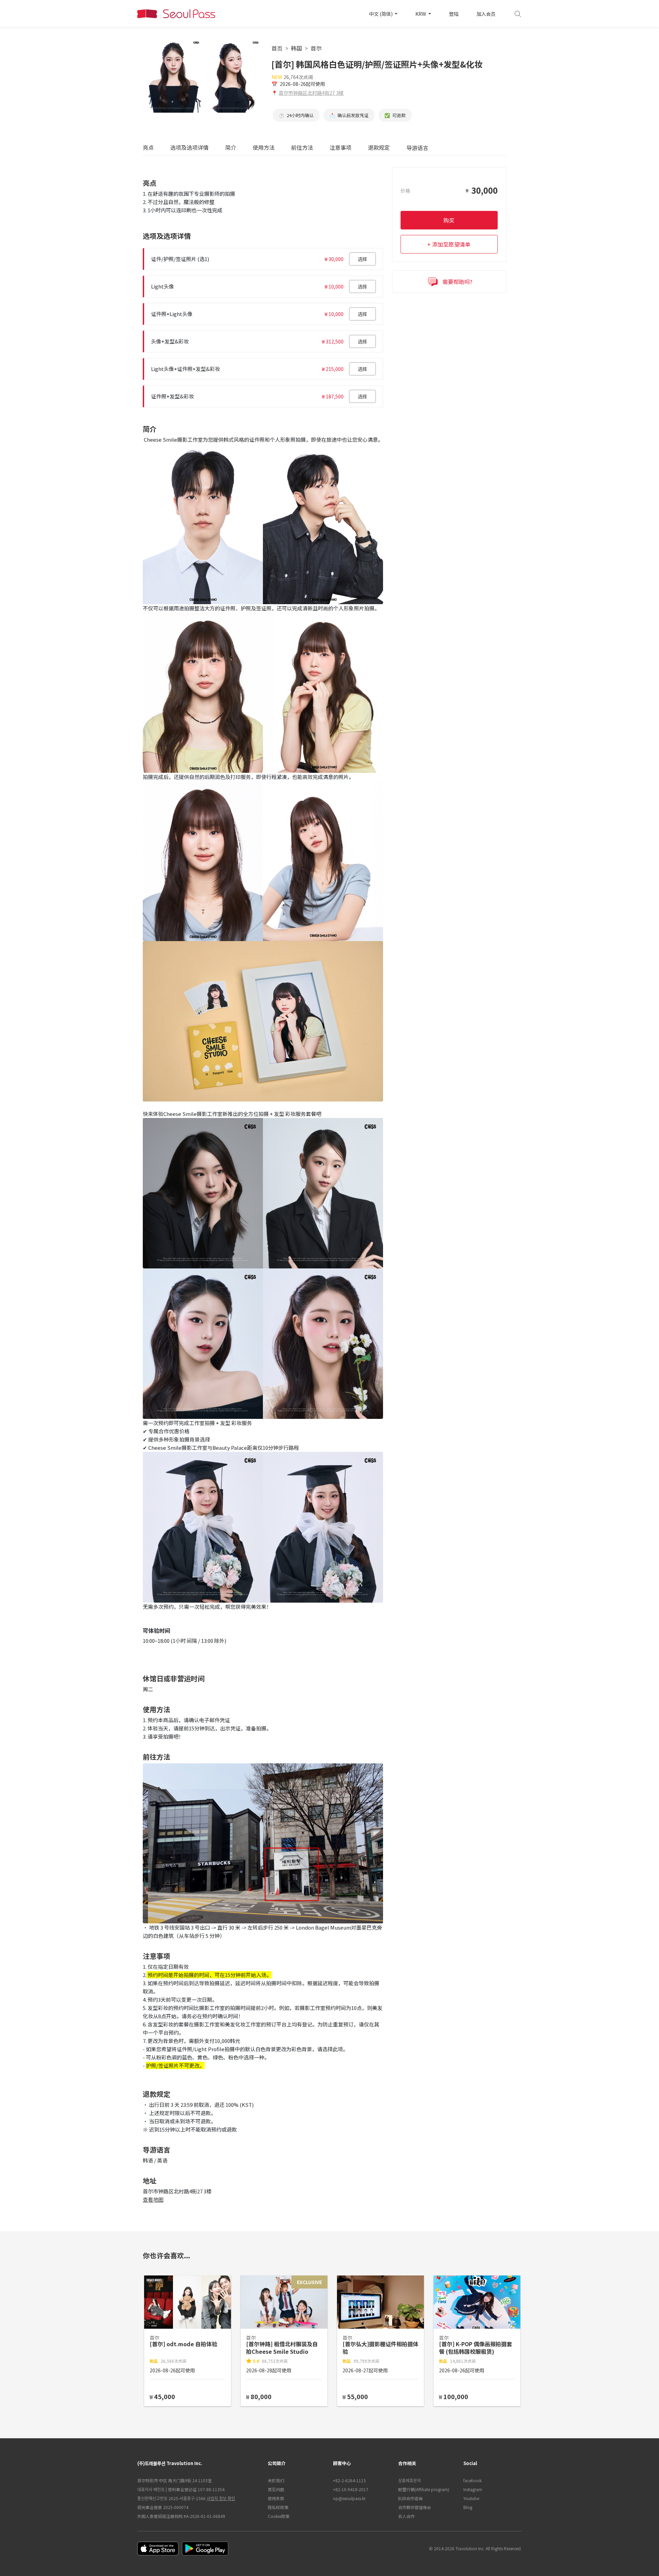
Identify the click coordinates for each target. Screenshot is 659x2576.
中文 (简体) (381, 14)
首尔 (316, 48)
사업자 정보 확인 (221, 2498)
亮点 (148, 148)
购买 (449, 220)
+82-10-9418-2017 (351, 2489)
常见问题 (276, 2489)
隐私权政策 (278, 2507)
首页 (277, 48)
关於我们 (276, 2480)
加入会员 (486, 14)
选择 (362, 259)
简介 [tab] (231, 148)
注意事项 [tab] (340, 148)
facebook (472, 2480)
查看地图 (153, 2199)
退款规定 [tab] (379, 148)
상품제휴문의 (409, 2480)
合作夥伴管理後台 (415, 2507)
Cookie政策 (279, 2516)
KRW (421, 14)
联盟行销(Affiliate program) (424, 2489)
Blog (468, 2507)
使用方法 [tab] (264, 148)
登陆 (454, 14)
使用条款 (276, 2498)
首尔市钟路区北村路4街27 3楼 (311, 93)
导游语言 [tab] (417, 148)
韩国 (297, 48)
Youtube (471, 2498)
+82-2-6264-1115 (349, 2480)
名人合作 (406, 2516)
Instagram (473, 2489)
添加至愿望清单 (451, 244)
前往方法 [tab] (302, 148)
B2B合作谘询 (410, 2498)
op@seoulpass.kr (349, 2498)
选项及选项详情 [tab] (189, 148)
